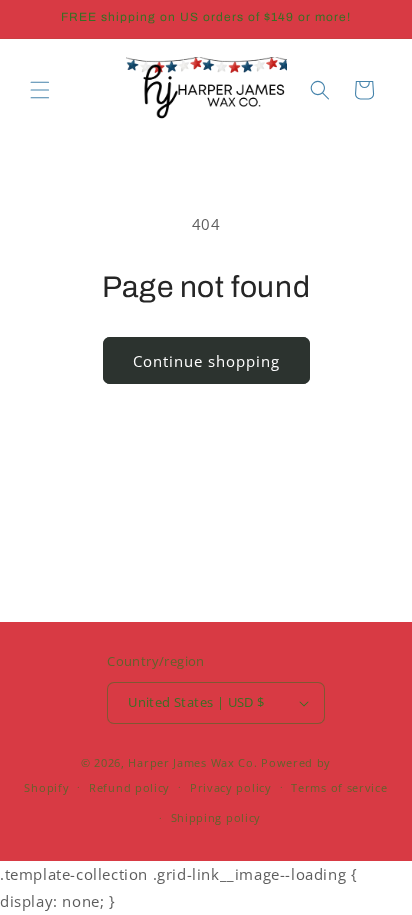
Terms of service (339, 787)
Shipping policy (216, 817)
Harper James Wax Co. (192, 762)
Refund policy (129, 787)
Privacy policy (231, 787)
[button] (40, 90)
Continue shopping (206, 361)
